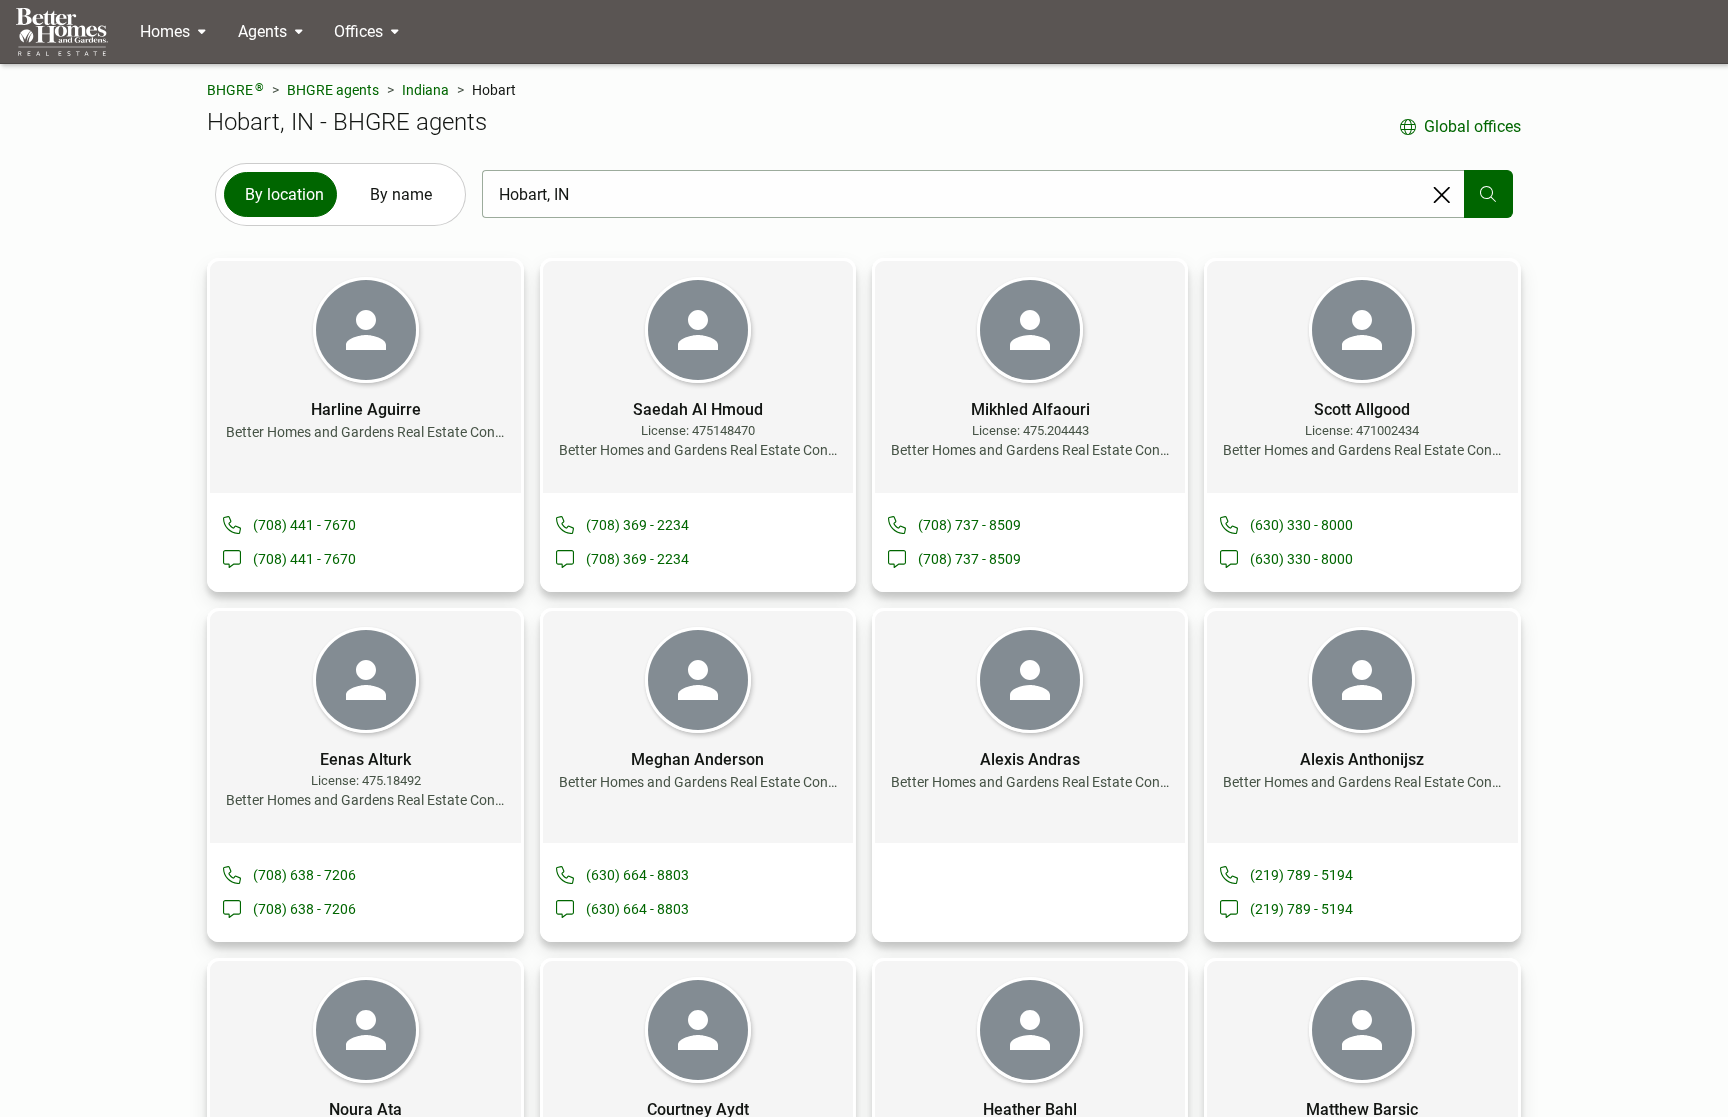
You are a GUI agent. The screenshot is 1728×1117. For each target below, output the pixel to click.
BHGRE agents (333, 90)
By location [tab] (284, 194)
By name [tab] (401, 194)
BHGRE (235, 89)
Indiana (425, 90)
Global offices (1472, 126)
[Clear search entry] (1442, 195)
